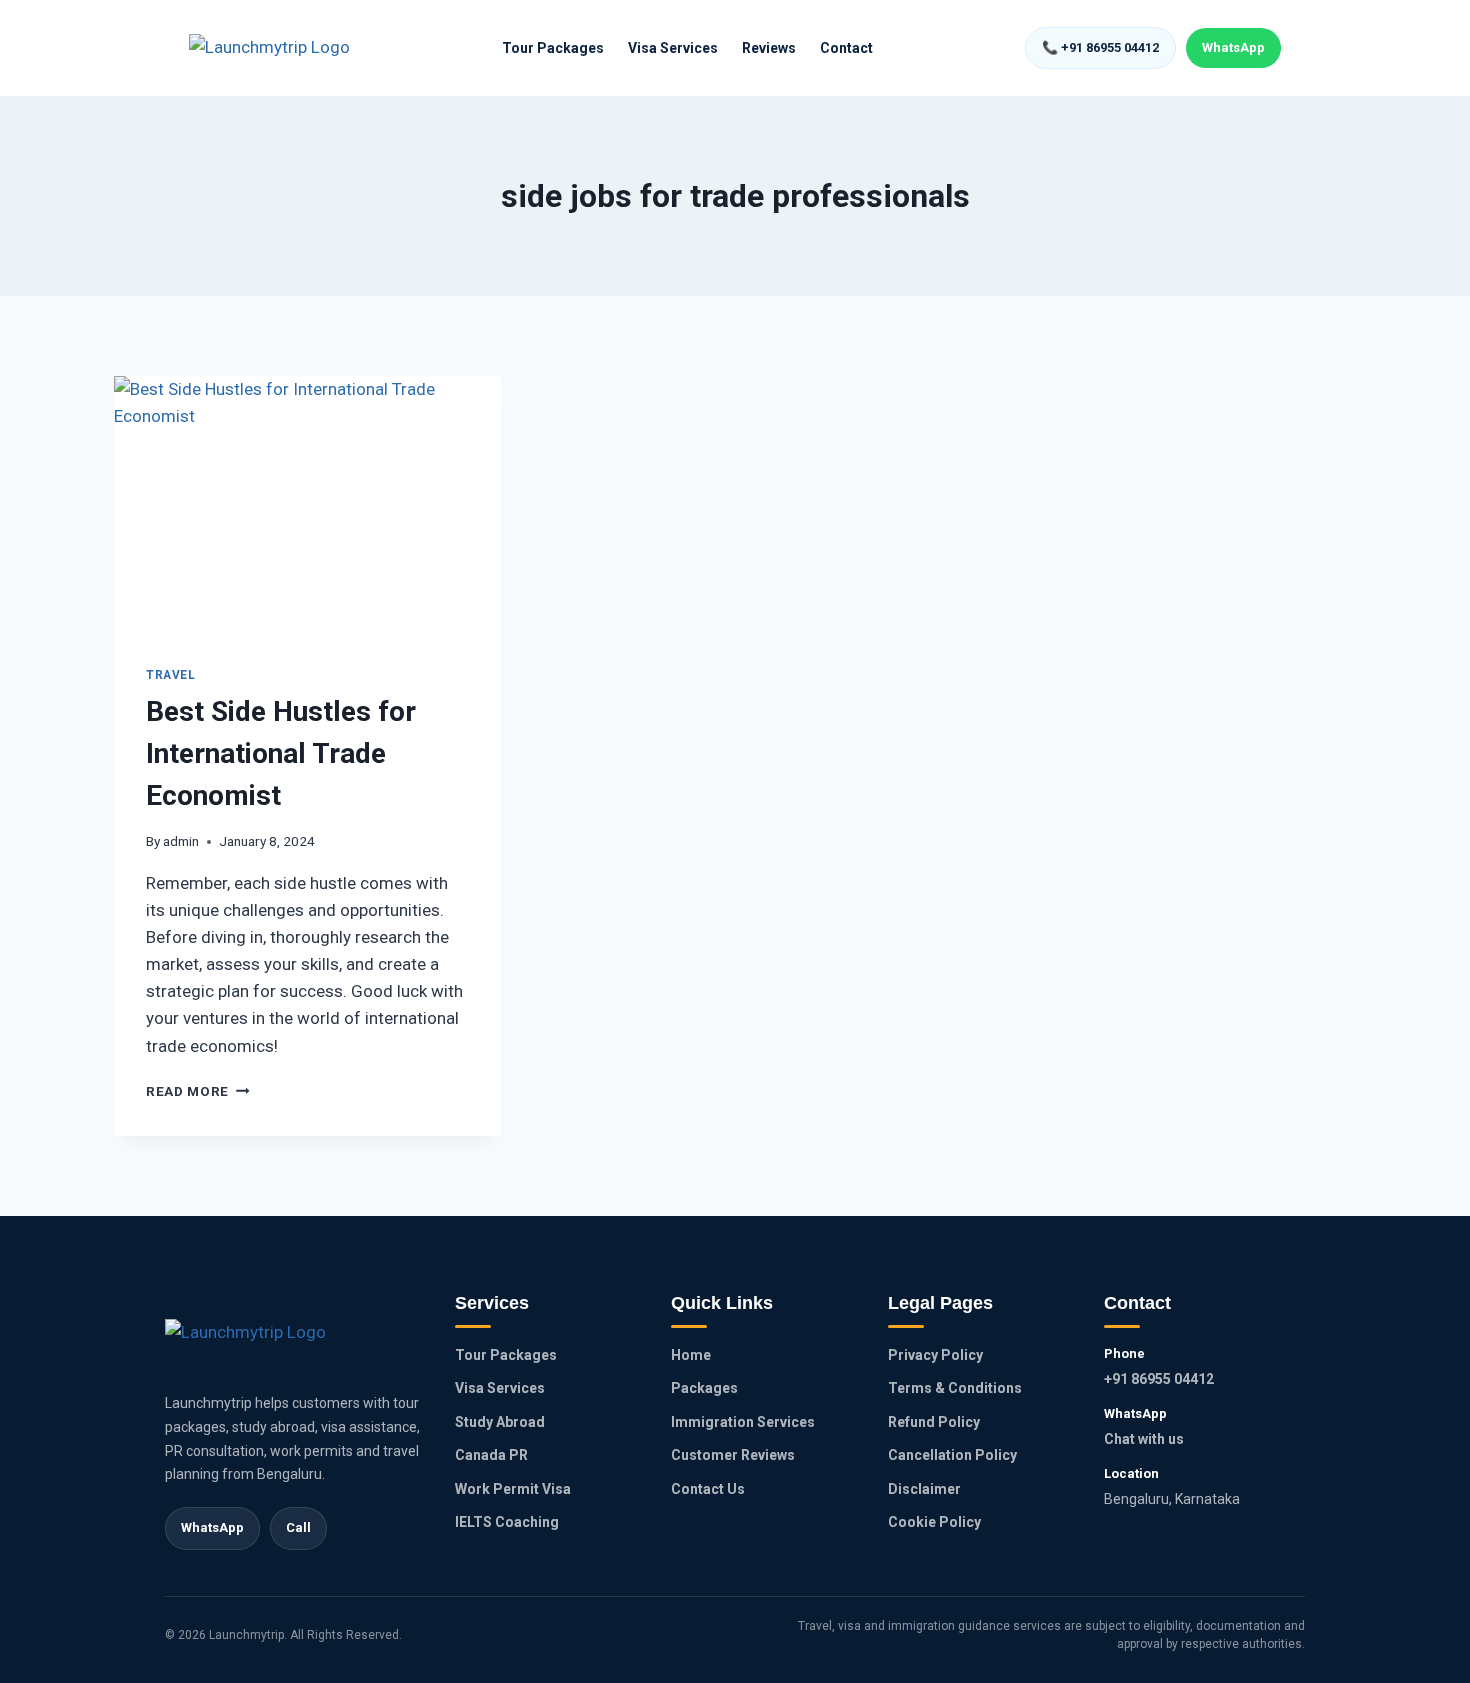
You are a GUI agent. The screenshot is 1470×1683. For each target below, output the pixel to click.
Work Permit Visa (513, 1489)
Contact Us (708, 1489)
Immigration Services (743, 1422)
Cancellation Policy (952, 1455)
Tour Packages (553, 48)
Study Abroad (500, 1422)
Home (691, 1355)
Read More (198, 1091)
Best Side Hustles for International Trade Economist (281, 753)
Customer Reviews (733, 1455)
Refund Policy (934, 1422)
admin (181, 841)
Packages (704, 1388)
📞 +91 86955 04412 (1100, 47)
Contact (846, 48)
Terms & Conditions (955, 1388)
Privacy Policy (935, 1355)
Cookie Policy (934, 1522)
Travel (171, 675)
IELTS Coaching (507, 1522)
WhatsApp (1233, 47)
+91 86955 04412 (1159, 1379)
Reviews (769, 48)
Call (298, 1527)
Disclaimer (924, 1489)
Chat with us (1144, 1439)
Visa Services (673, 48)
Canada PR (491, 1455)
